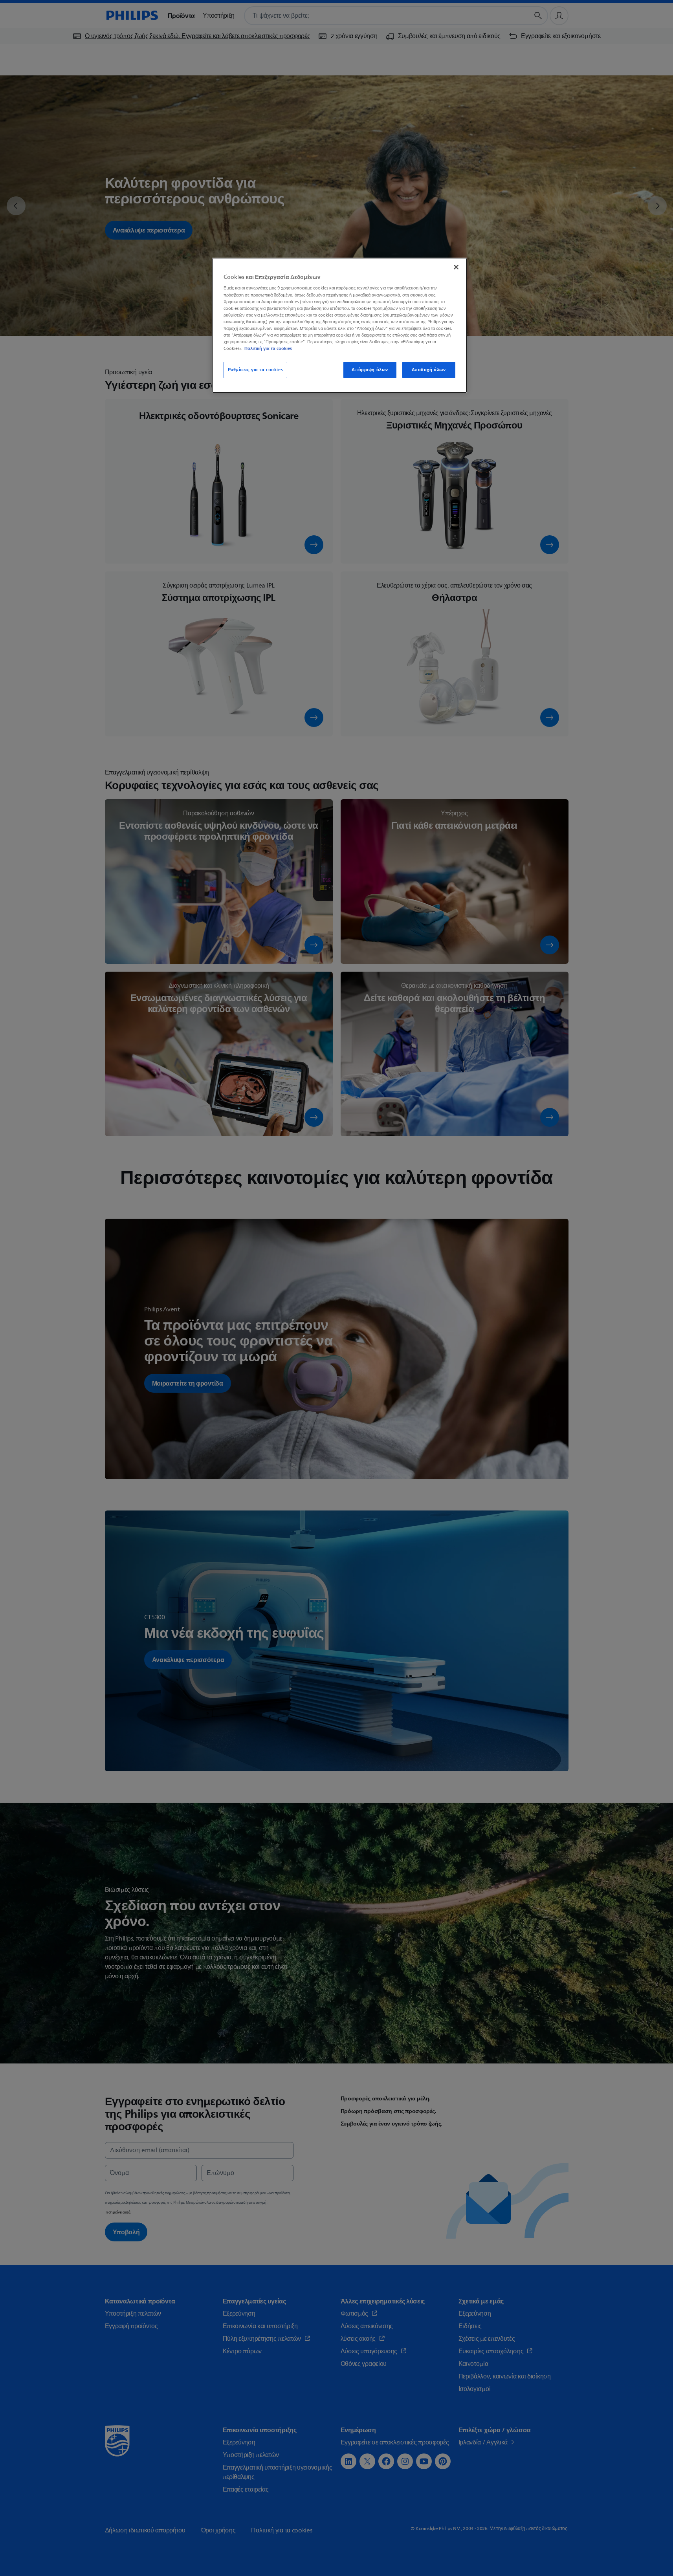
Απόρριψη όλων (370, 370)
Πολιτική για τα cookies (268, 348)
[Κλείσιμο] (456, 267)
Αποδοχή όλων (429, 370)
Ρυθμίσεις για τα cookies (256, 370)
